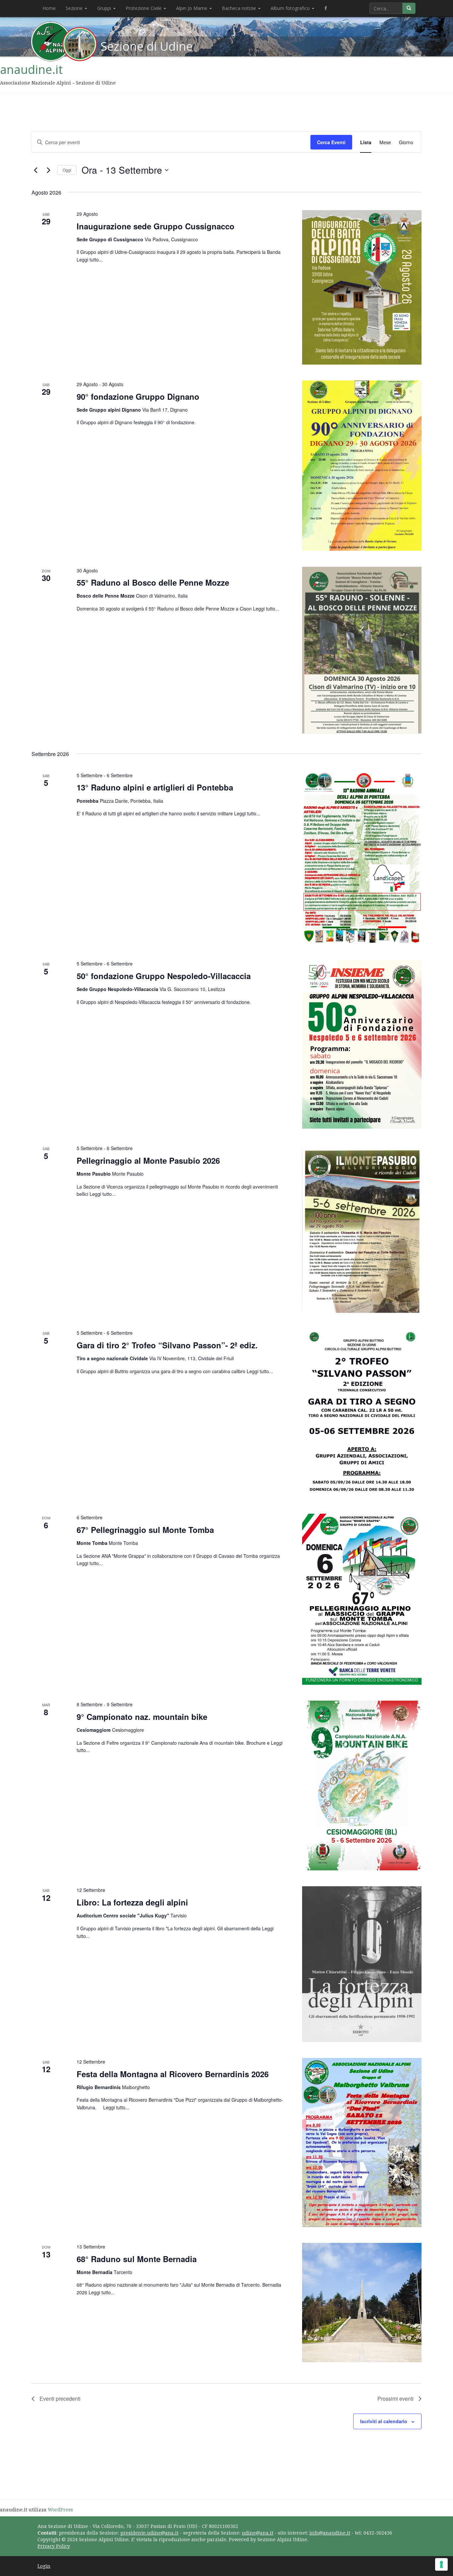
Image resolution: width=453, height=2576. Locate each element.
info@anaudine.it (330, 2533)
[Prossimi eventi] (48, 170)
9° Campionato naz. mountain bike (142, 1717)
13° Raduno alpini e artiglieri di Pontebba (155, 787)
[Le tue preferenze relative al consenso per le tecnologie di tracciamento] (441, 2564)
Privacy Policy (54, 2546)
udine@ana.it (258, 2533)
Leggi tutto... (90, 260)
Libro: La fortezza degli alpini (132, 1902)
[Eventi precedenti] (35, 170)
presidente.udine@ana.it (149, 2533)
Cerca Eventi (331, 142)
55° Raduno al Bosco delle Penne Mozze (153, 582)
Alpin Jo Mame (192, 8)
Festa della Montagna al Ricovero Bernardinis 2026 (173, 2074)
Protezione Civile (144, 8)
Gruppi (105, 8)
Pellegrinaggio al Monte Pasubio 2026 (148, 1160)
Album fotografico (291, 8)
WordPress (60, 2510)
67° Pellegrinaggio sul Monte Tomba (145, 1530)
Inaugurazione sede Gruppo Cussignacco (156, 226)
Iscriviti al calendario (384, 2421)
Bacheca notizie (240, 8)
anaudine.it (31, 69)
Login (44, 2566)
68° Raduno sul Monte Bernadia (137, 2259)
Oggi (67, 170)
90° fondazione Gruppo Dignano (138, 396)
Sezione (75, 8)
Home (49, 8)
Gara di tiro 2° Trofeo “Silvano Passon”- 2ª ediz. (167, 1345)
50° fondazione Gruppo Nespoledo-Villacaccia (164, 976)
